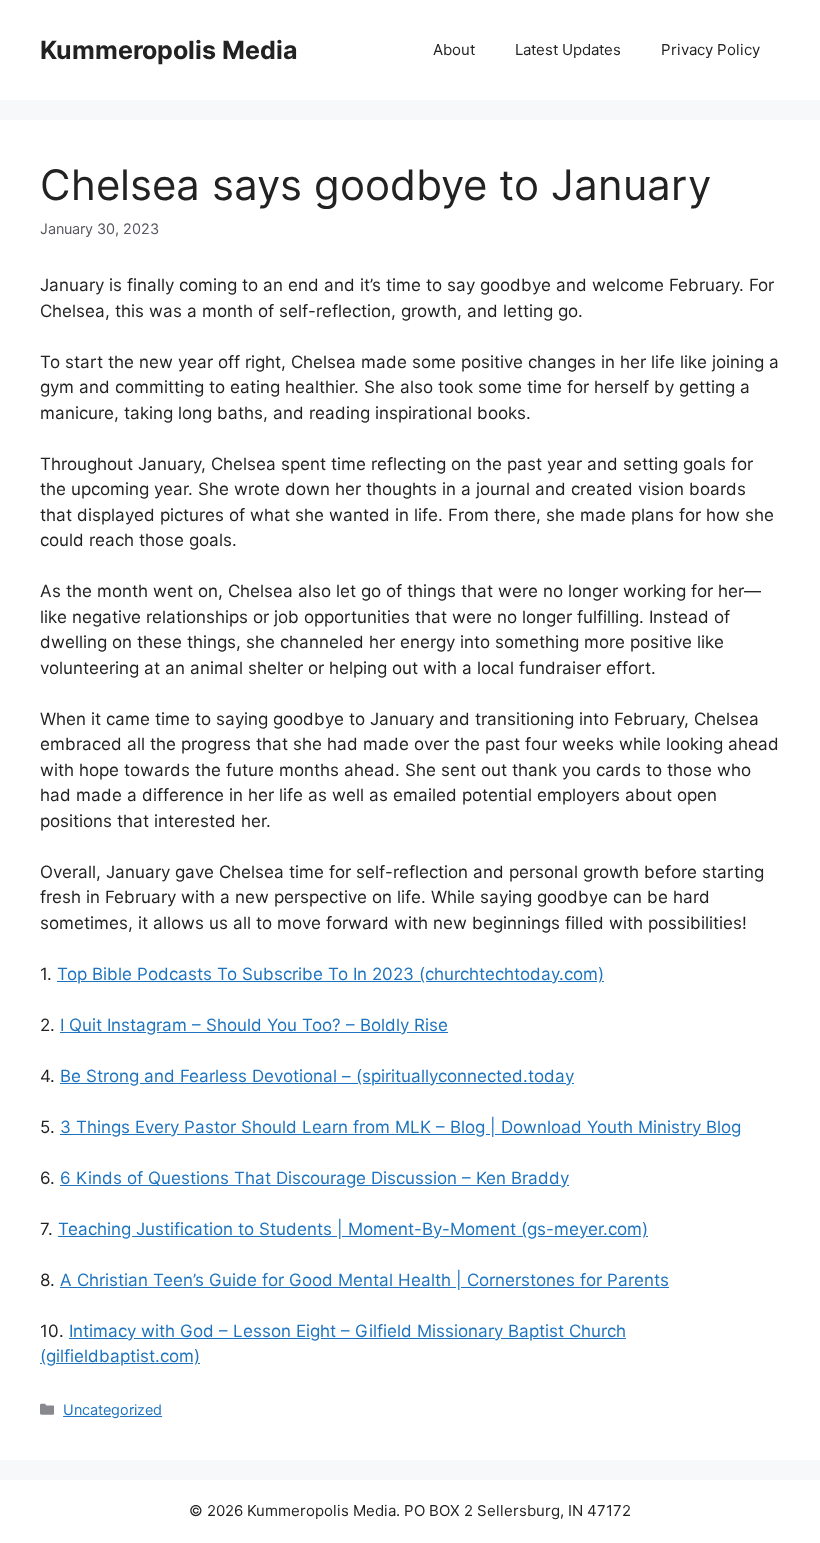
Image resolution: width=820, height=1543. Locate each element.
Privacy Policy (710, 49)
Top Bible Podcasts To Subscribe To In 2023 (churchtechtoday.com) (330, 974)
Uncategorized (112, 1409)
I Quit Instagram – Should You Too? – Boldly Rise (254, 1025)
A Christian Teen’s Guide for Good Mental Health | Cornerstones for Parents (364, 1280)
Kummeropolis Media (169, 50)
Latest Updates (568, 49)
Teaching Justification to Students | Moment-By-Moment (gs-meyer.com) (353, 1229)
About (454, 49)
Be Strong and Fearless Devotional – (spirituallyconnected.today (317, 1076)
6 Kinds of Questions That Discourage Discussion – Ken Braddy (314, 1178)
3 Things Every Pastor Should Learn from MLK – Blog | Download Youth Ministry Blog (400, 1127)
